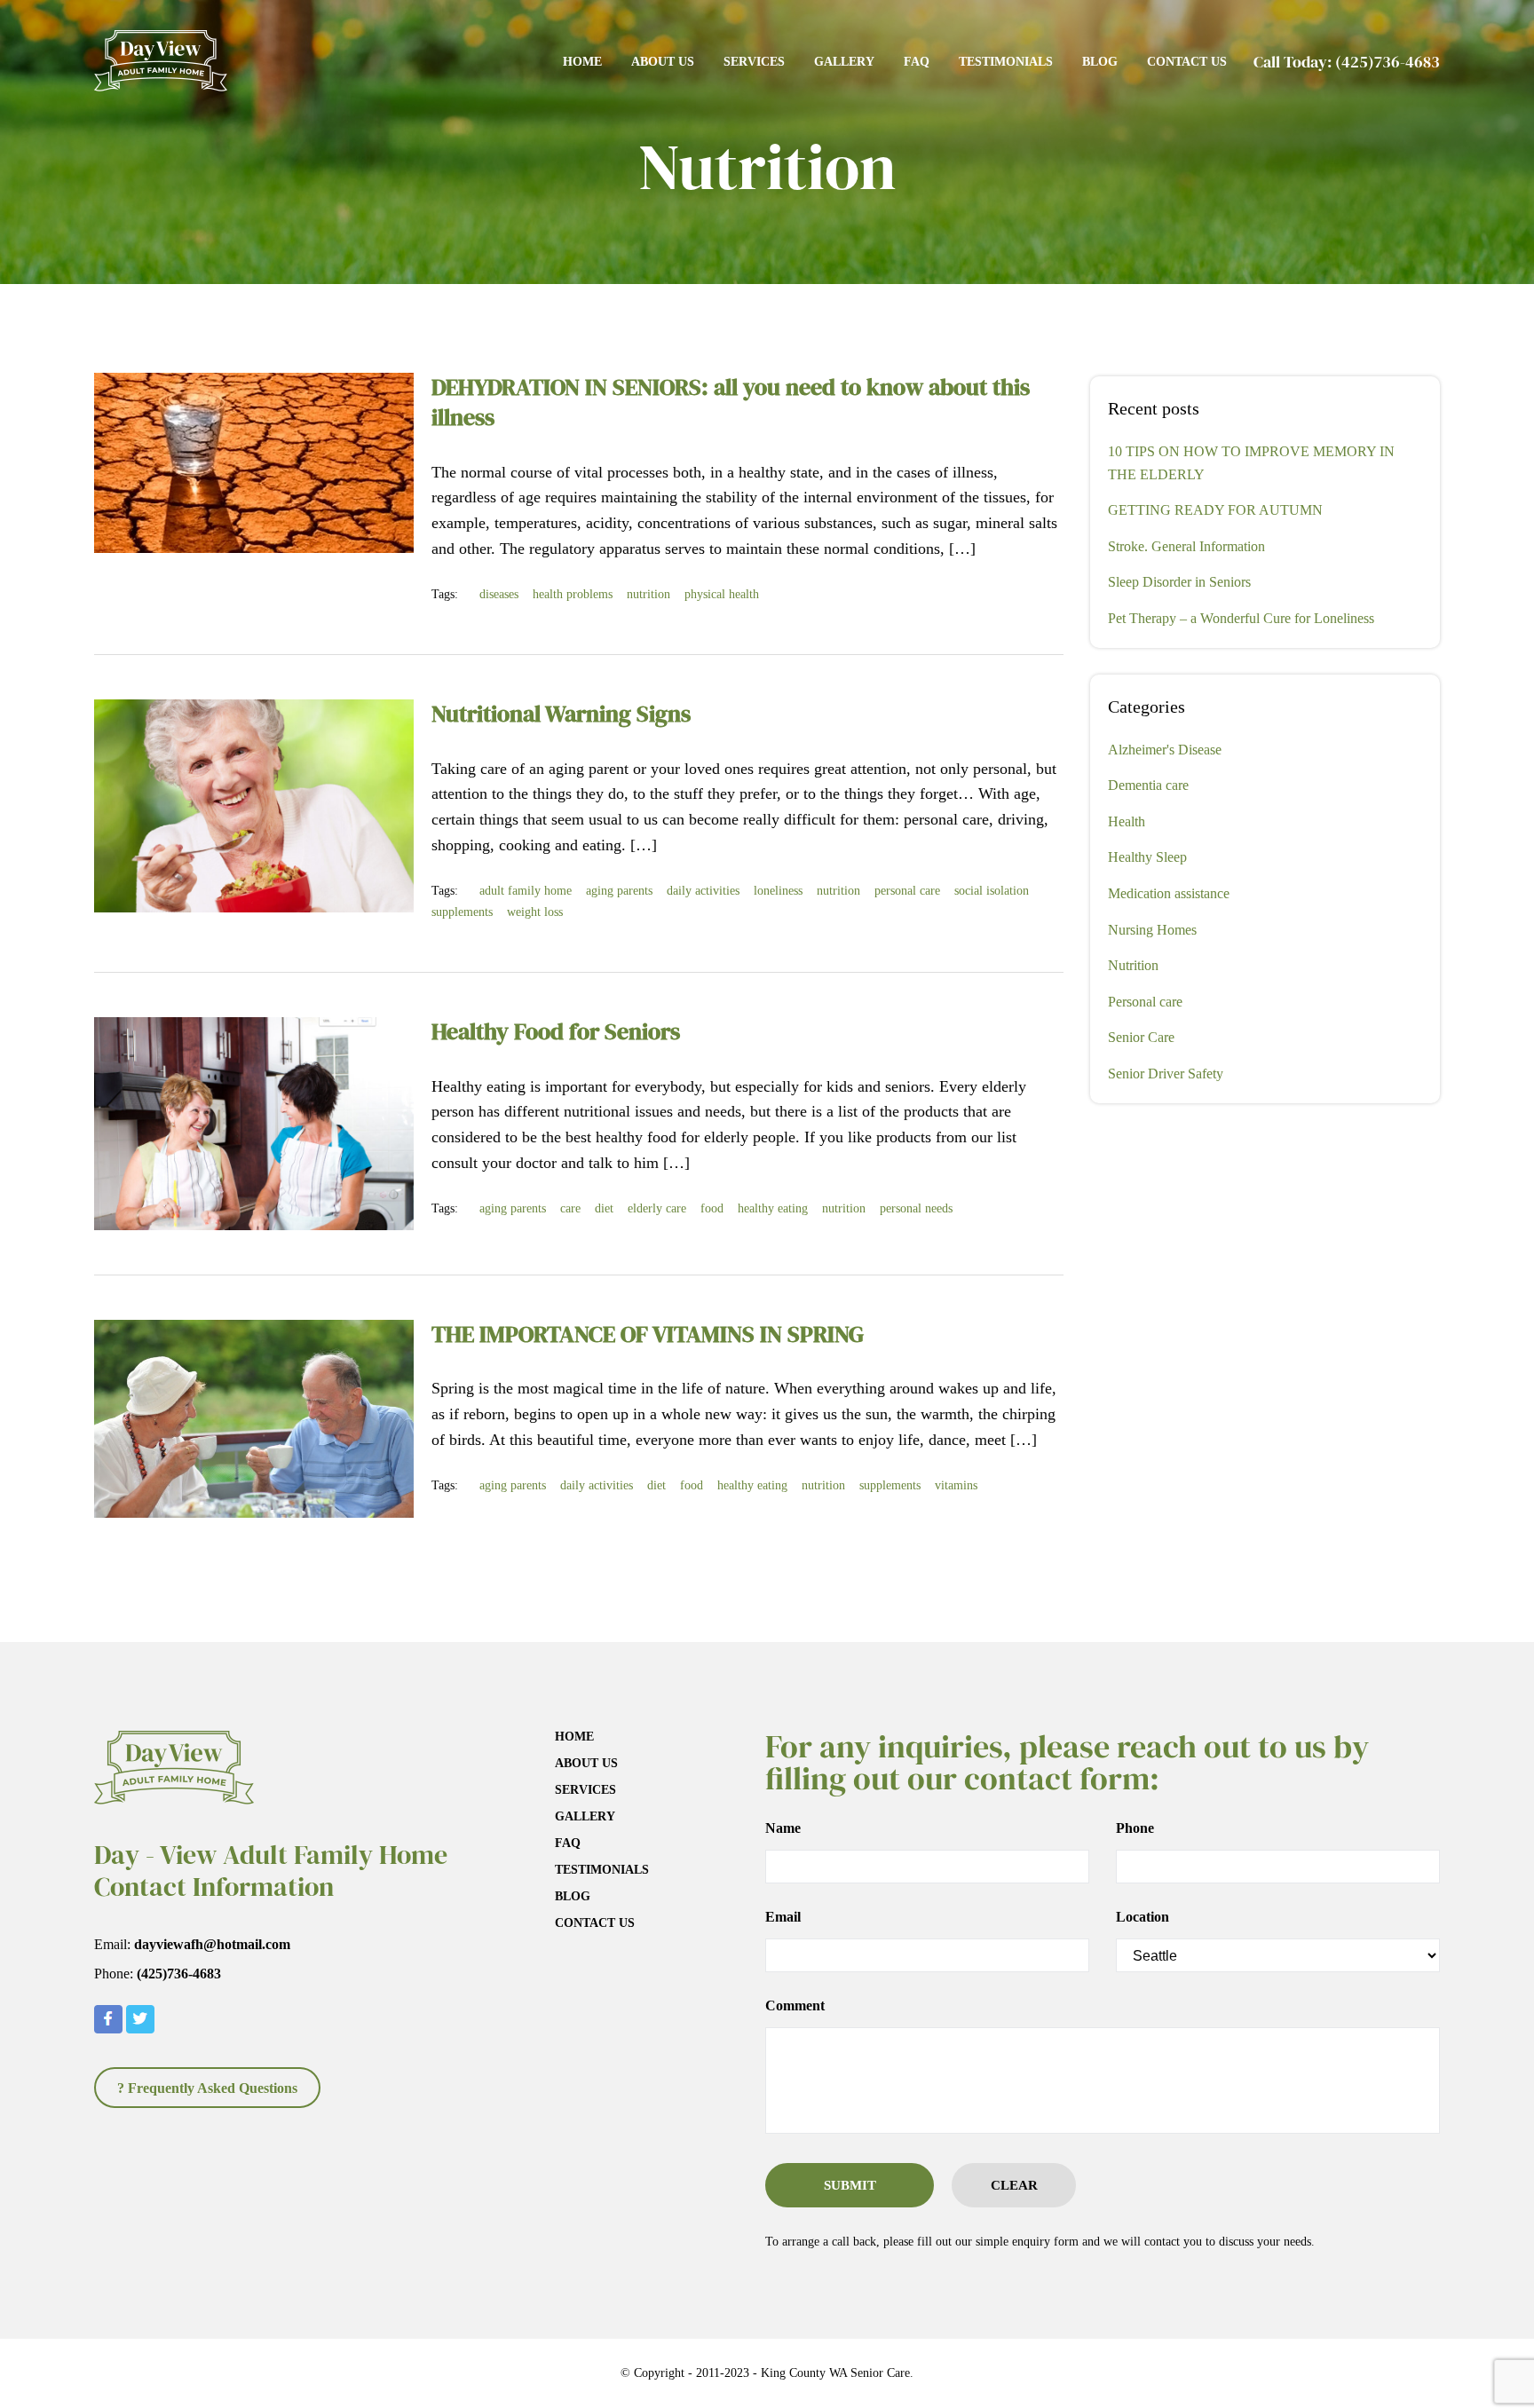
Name (783, 1828)
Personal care (1145, 1002)
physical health (722, 594)
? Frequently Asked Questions (207, 2088)
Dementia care (1148, 785)
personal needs (916, 1208)
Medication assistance (1169, 893)
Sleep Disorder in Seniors (1179, 582)
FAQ (917, 62)
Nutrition (1133, 965)
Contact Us (1187, 62)
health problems (573, 594)
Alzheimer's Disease (1165, 750)
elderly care (657, 1208)
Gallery (844, 62)
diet (604, 1208)
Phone (1135, 1828)
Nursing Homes (1152, 930)
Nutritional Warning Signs (561, 714)
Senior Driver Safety (1166, 1074)
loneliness (778, 891)
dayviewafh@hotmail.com (212, 1944)
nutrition (648, 594)
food (712, 1208)
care (570, 1208)
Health (1127, 821)
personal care (907, 891)
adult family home (526, 891)
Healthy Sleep (1147, 857)
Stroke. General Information (1186, 546)
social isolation (992, 891)
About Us (663, 62)
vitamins (956, 1485)
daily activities (703, 891)
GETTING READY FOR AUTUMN (1215, 510)
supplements (462, 912)
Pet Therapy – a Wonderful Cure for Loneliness (1241, 618)
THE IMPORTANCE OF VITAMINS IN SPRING (648, 1334)
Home (582, 62)
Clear (1014, 2185)
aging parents (619, 891)
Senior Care (1141, 1037)
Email (783, 1917)
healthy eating (773, 1208)
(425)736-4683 (1388, 62)
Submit (850, 2185)
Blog (1100, 62)
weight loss (535, 912)
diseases (499, 594)
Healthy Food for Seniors (556, 1031)
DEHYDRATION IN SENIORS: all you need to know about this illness (731, 402)
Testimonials (1006, 62)
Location (1143, 1917)
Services (754, 62)
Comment (795, 2006)
